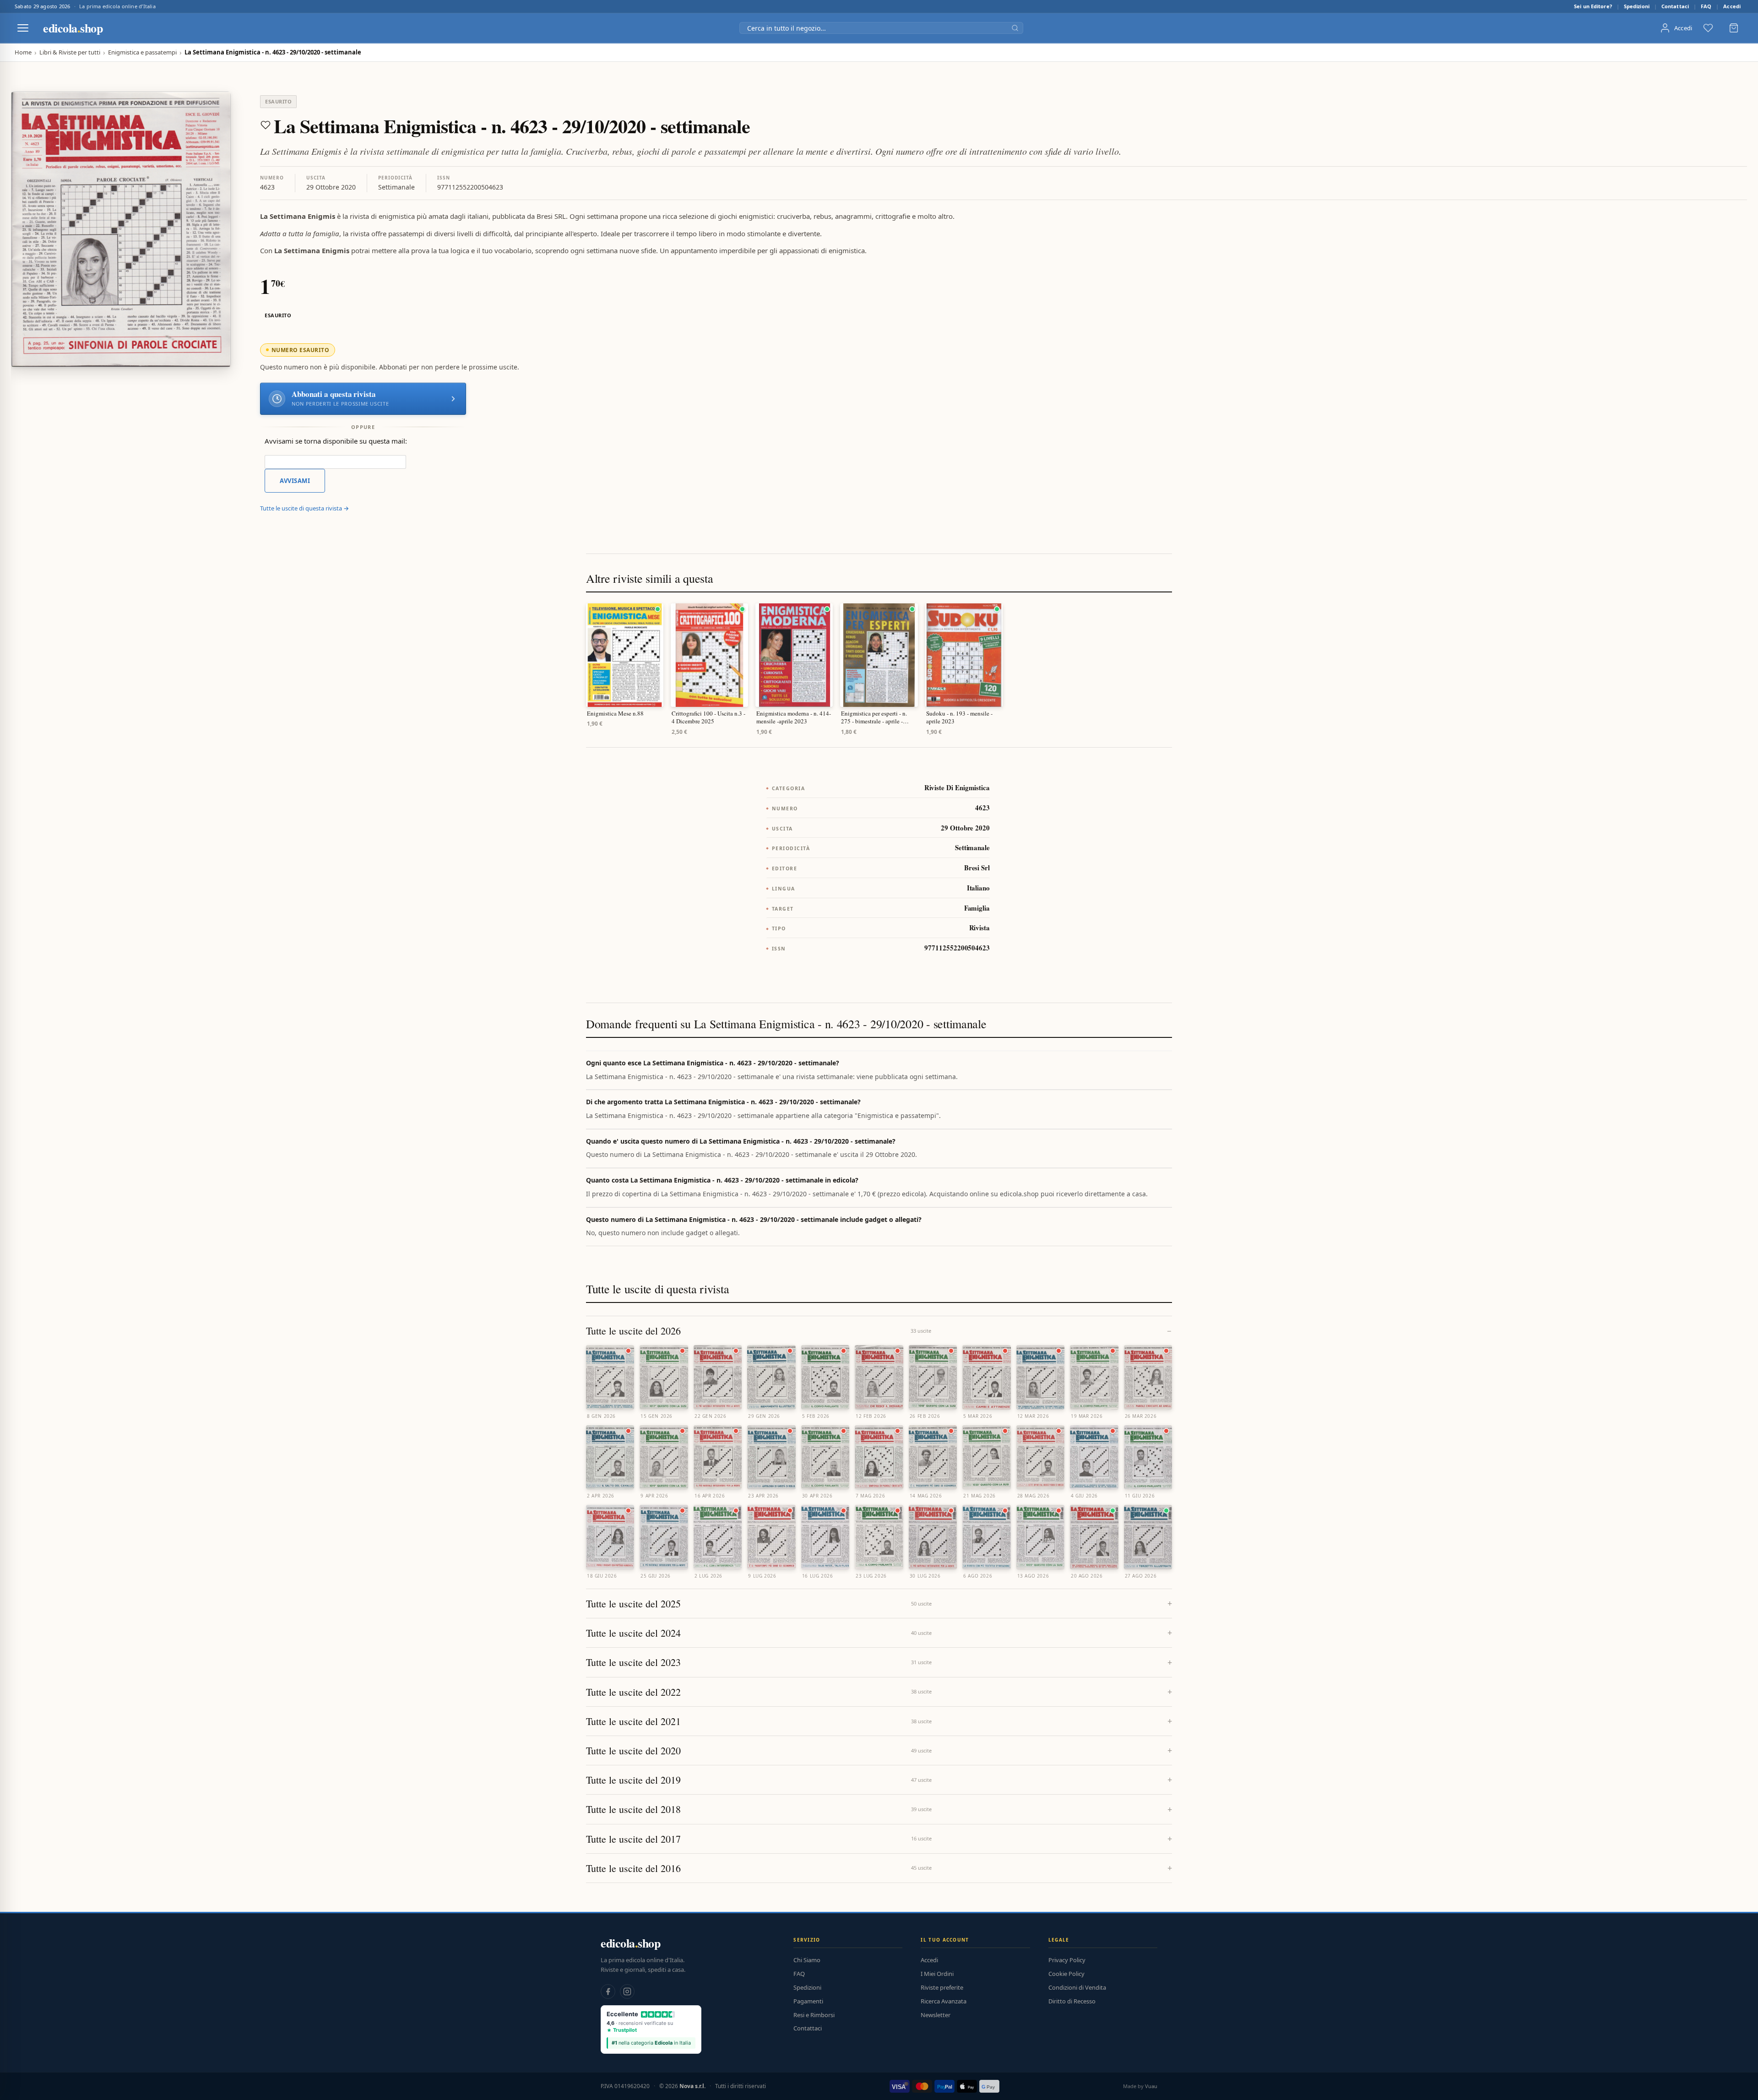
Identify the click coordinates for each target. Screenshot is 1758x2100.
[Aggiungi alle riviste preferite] (266, 125)
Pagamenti (808, 2001)
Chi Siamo (807, 1960)
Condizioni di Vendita (1077, 1987)
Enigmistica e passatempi (142, 52)
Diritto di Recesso (1072, 2001)
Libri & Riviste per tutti (70, 52)
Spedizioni (1637, 6)
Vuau (1151, 2086)
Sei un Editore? (1593, 6)
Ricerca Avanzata (944, 2001)
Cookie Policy (1066, 1974)
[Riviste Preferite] (1708, 28)
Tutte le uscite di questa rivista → (304, 508)
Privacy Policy (1067, 1960)
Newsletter (936, 2015)
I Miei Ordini (937, 1974)
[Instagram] (627, 1991)
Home (23, 52)
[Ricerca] (1015, 28)
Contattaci (1675, 6)
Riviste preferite (942, 1987)
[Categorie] (23, 28)
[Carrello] (1734, 28)
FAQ (1706, 6)
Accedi (1732, 6)
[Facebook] (608, 1991)
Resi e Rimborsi (814, 2015)
